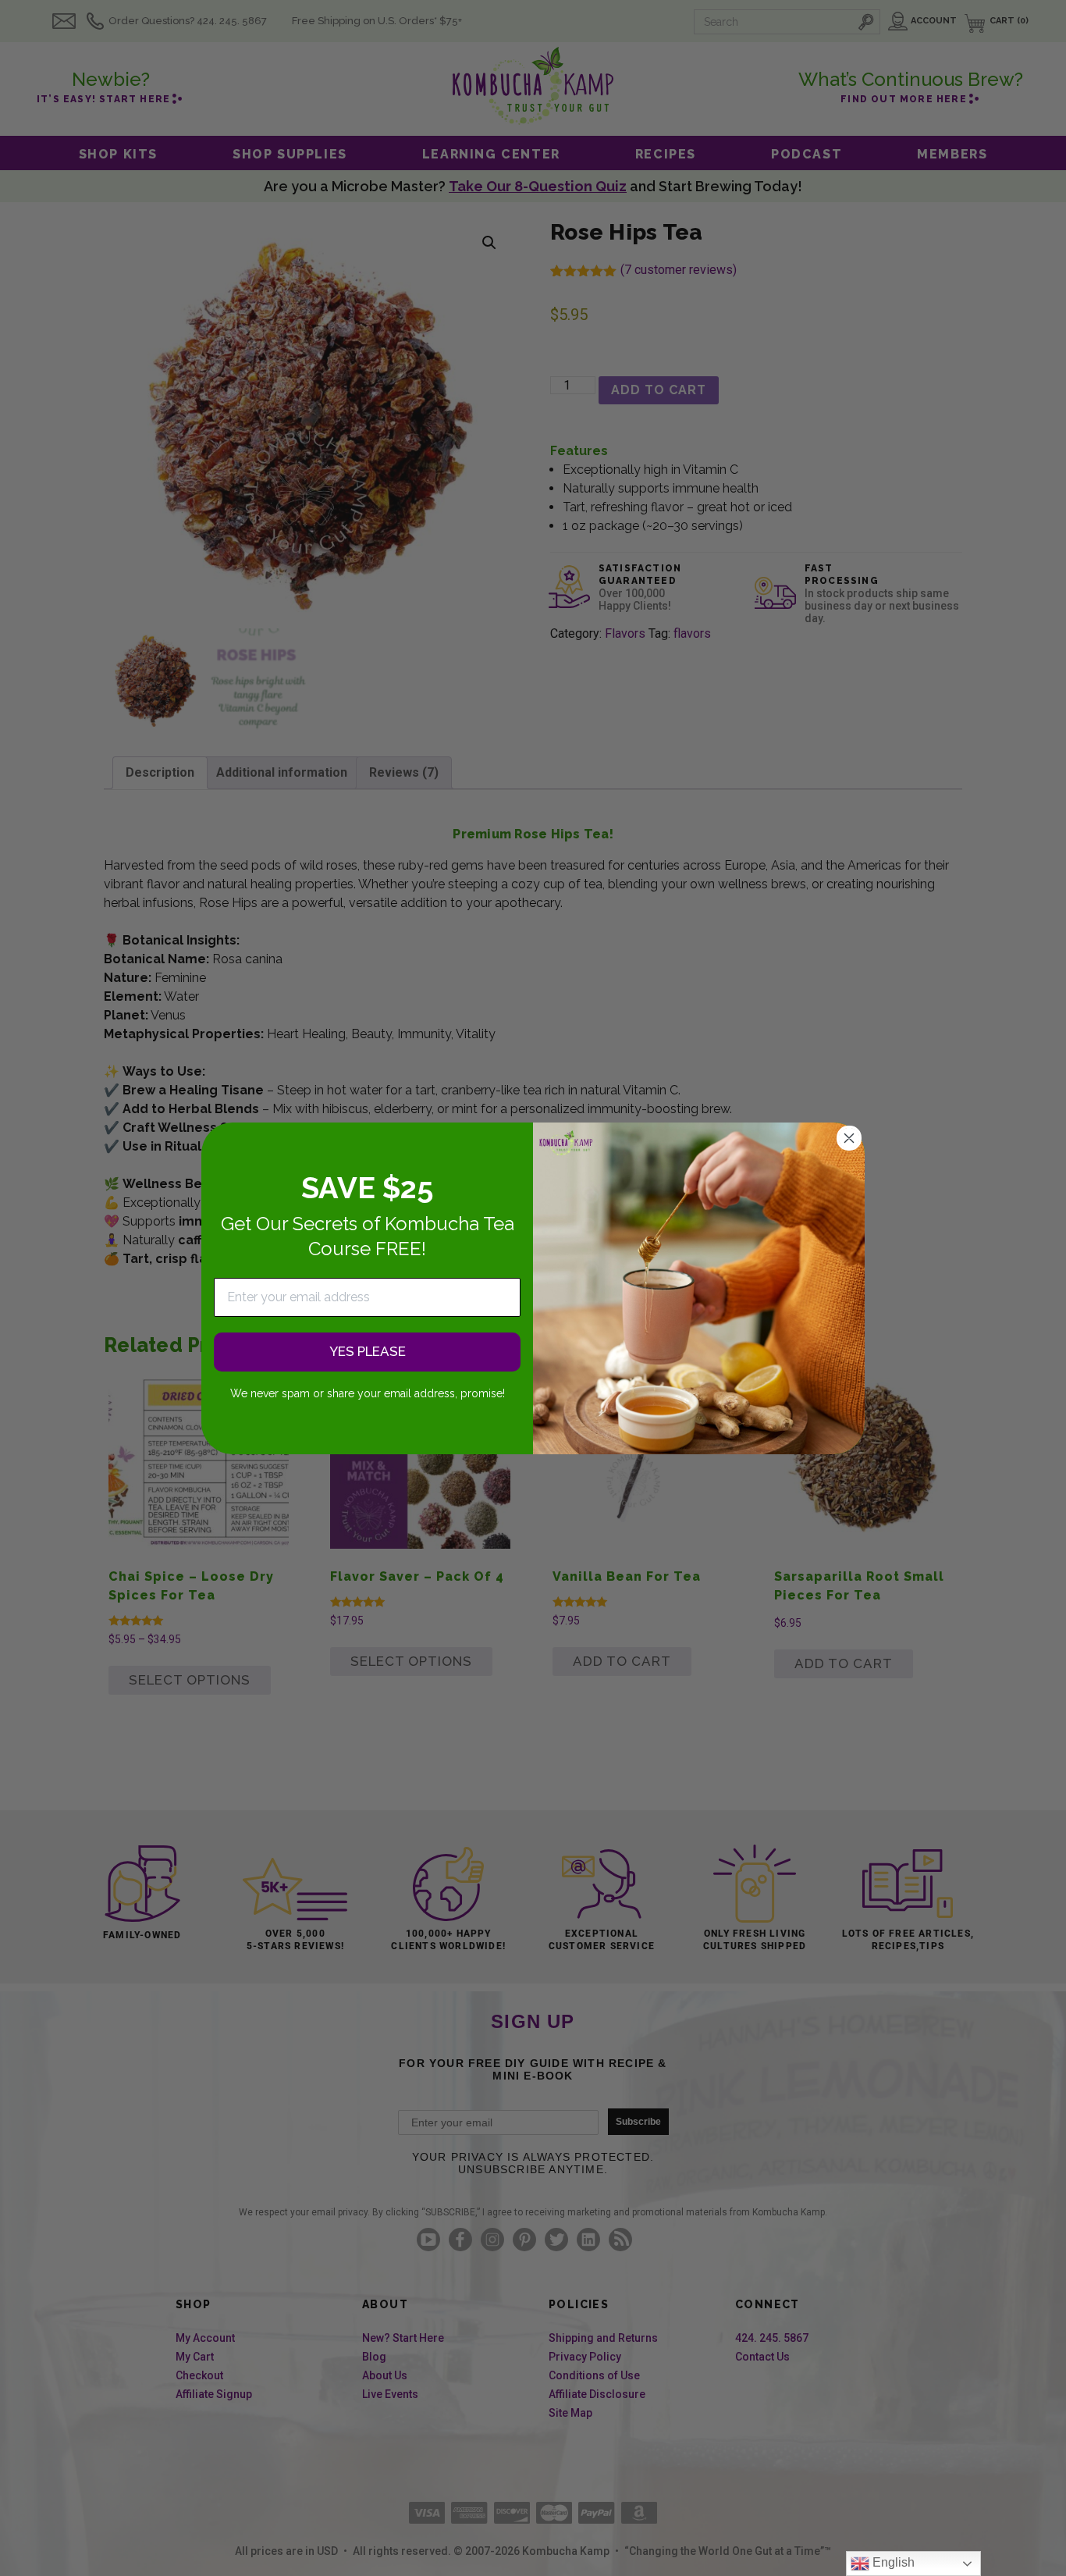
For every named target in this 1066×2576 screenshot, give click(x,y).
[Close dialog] (849, 1138)
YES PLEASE (368, 1351)
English (892, 2562)
